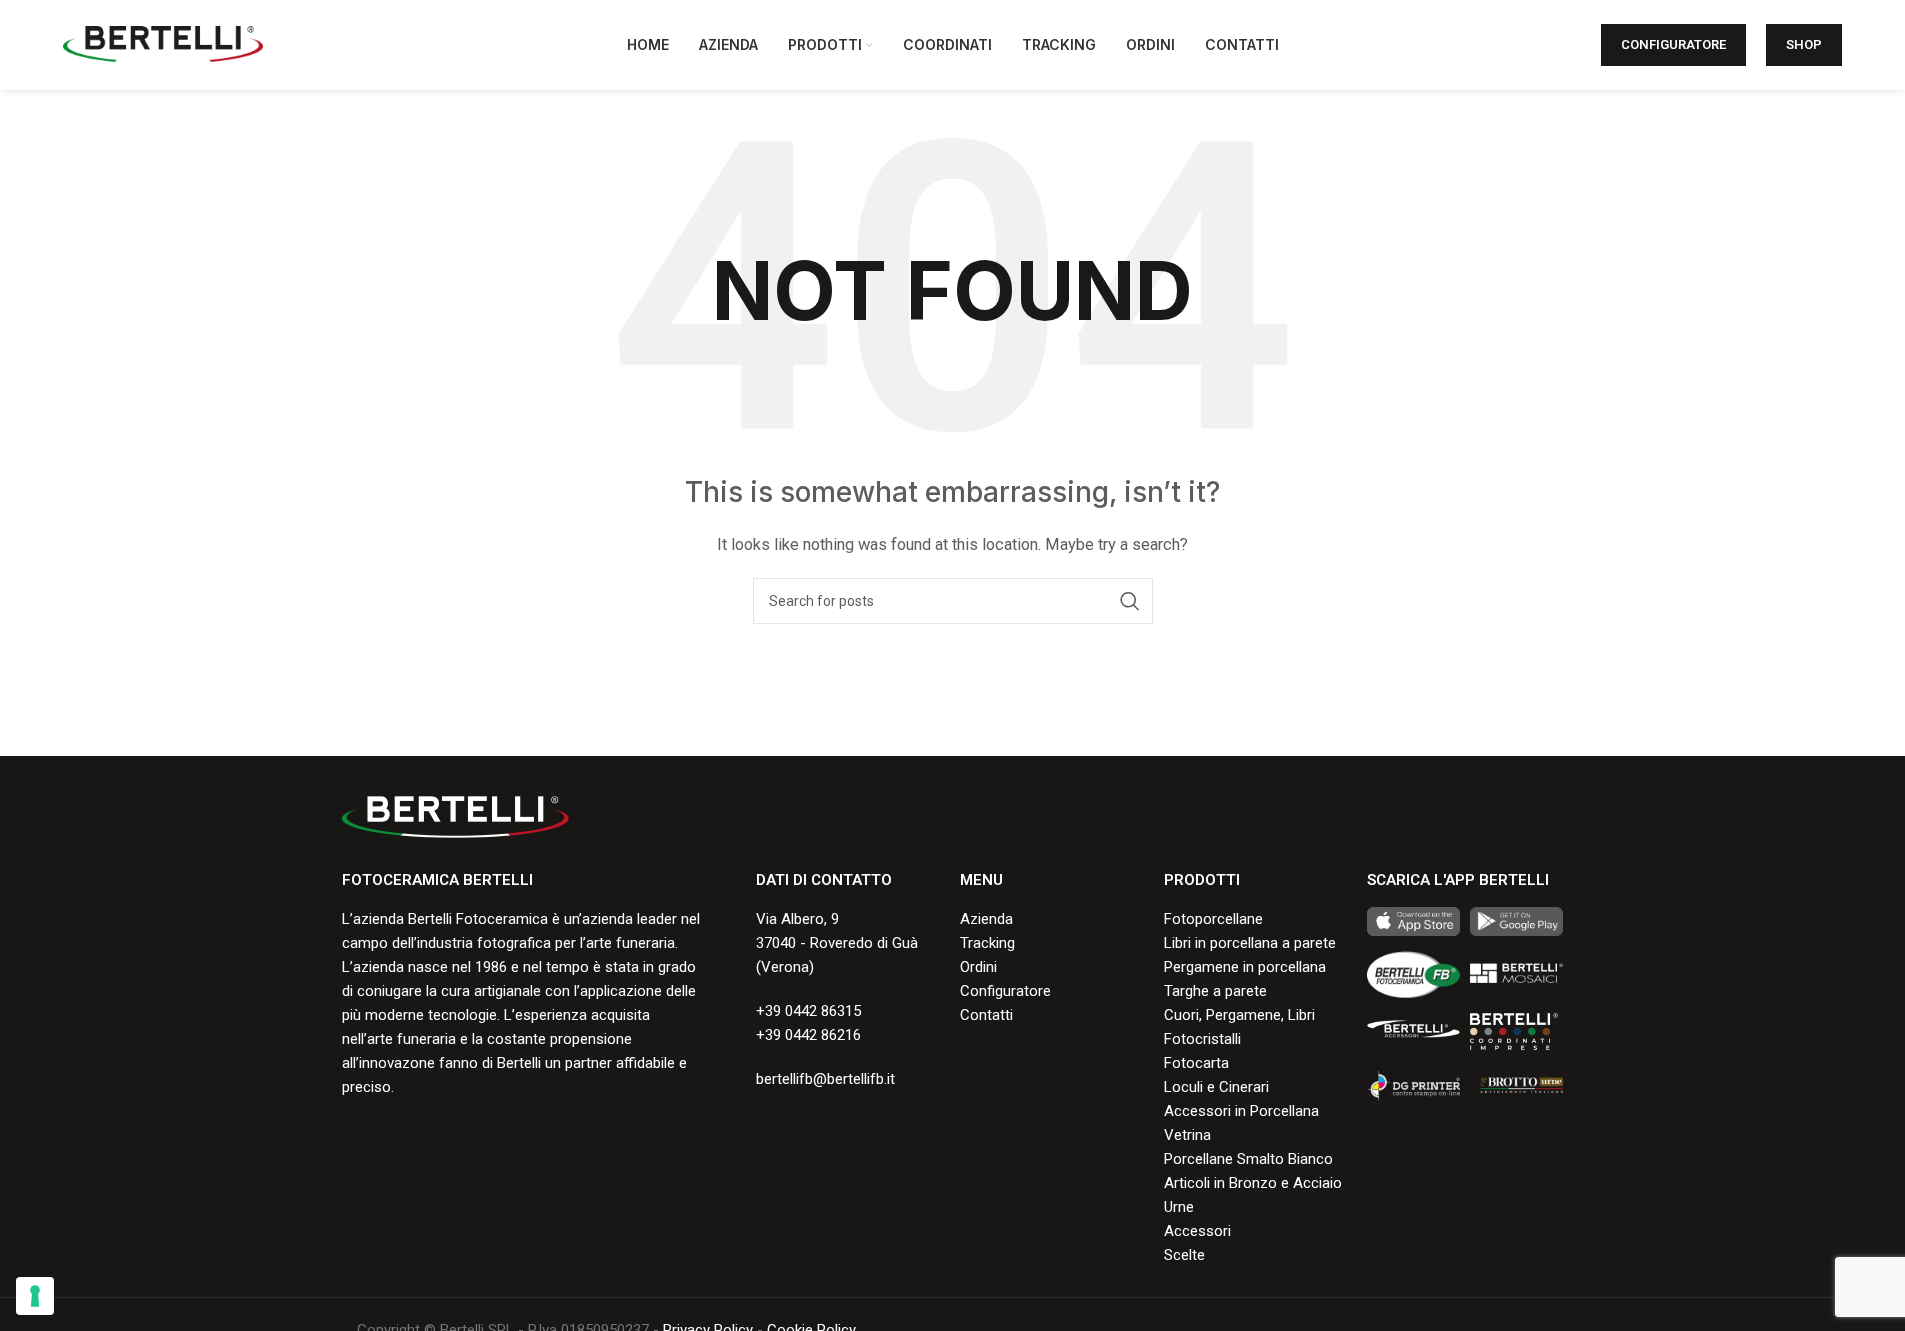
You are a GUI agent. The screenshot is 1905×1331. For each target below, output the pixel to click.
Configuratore (1673, 44)
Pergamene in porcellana (1245, 967)
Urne (1179, 1207)
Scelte (1184, 1255)
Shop (1804, 44)
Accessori (1197, 1231)
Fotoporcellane (1213, 919)
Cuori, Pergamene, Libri (1239, 1015)
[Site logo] (163, 44)
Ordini (978, 967)
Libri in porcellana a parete (1250, 943)
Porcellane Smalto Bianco (1248, 1159)
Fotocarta (1196, 1063)
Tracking (987, 943)
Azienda (986, 919)
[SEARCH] (1130, 601)
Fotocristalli (1202, 1039)
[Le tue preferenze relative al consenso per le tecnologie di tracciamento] (35, 1296)
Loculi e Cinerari (1216, 1087)
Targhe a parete (1215, 991)
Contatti (986, 1015)
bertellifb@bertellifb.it (825, 1079)
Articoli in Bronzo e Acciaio (1253, 1183)
